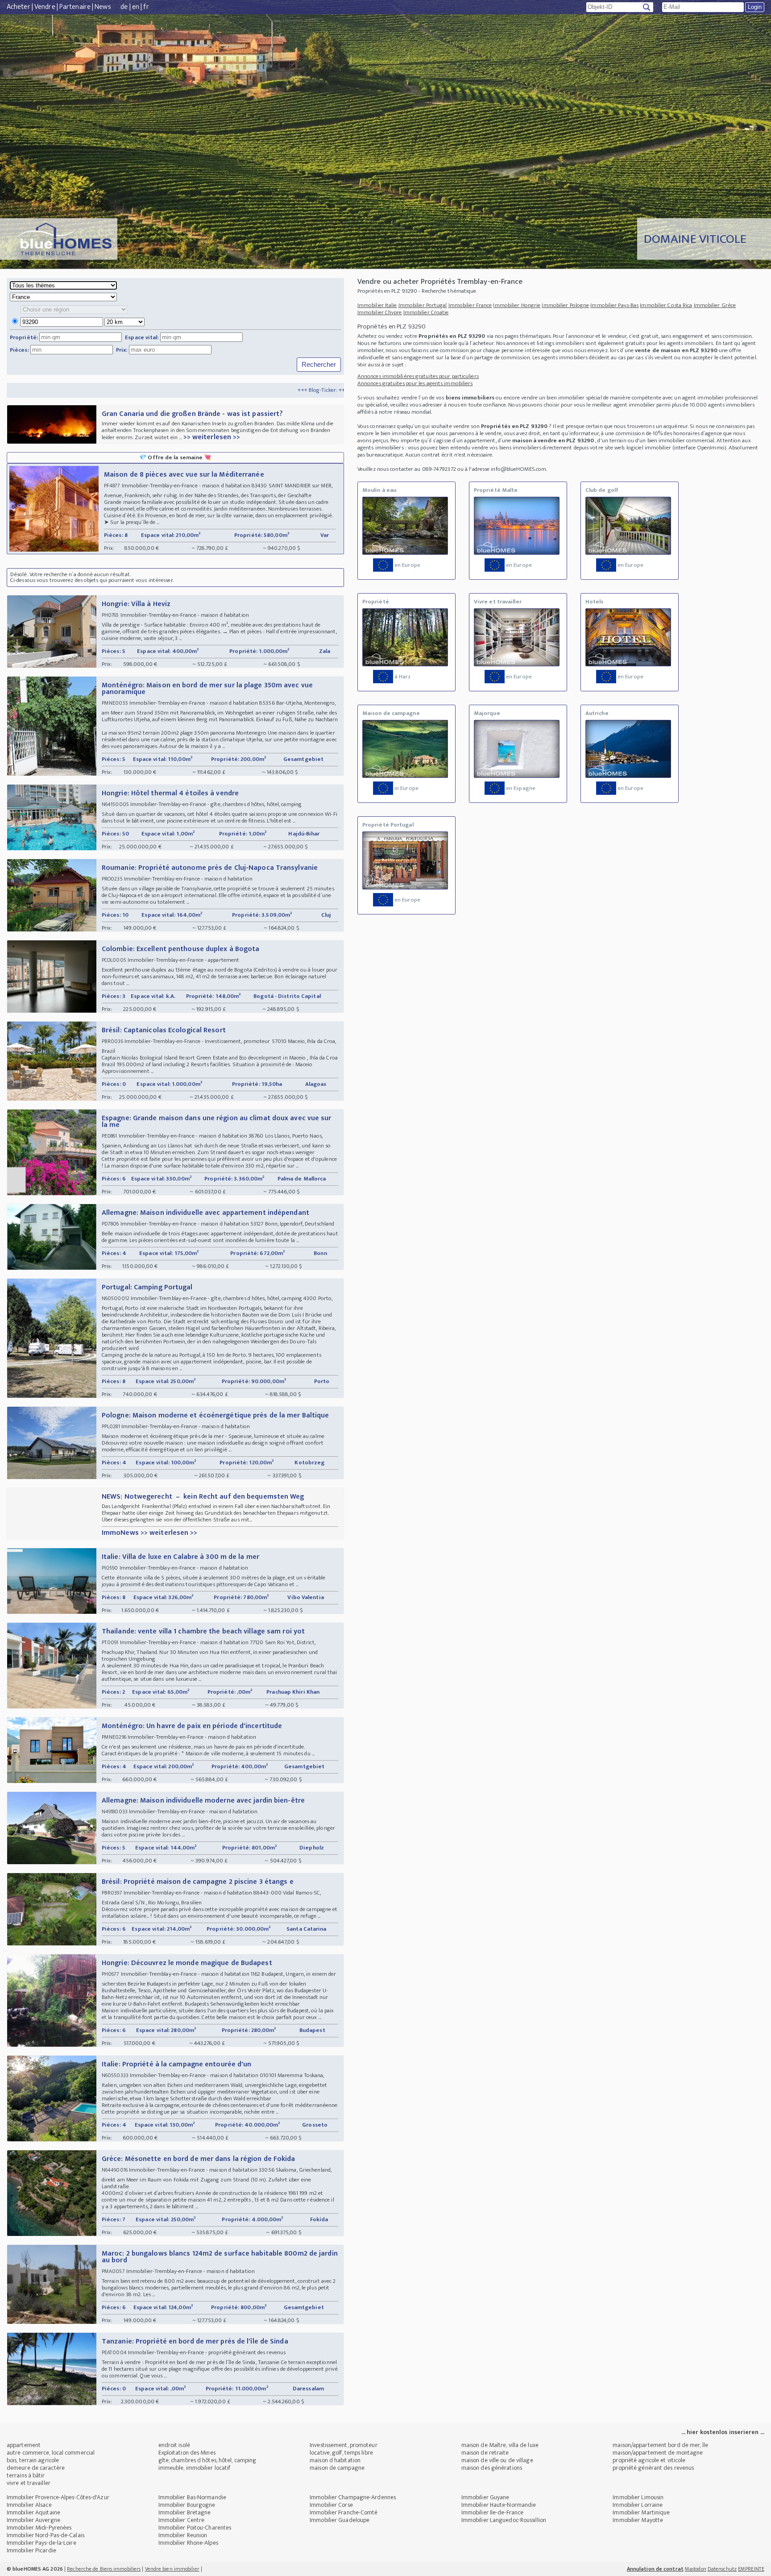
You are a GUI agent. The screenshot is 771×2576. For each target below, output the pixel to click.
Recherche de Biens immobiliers (104, 2569)
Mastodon (696, 2569)
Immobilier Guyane (485, 2497)
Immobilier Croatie (426, 312)
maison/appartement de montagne (658, 2453)
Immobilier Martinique (641, 2512)
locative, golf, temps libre (341, 2453)
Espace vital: (142, 337)
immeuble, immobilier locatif (195, 2468)
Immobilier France (470, 305)
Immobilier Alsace (29, 2505)
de (124, 7)
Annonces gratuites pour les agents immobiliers (415, 383)
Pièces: (19, 350)
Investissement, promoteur (344, 2445)
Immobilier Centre (182, 2520)
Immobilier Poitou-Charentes (195, 2528)
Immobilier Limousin (638, 2497)
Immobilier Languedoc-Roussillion (504, 2520)
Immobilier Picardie (31, 2550)
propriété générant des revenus (653, 2468)
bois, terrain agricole (33, 2460)
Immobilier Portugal (423, 305)
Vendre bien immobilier (172, 2569)
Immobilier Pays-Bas (614, 305)
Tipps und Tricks (273, 390)
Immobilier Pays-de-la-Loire (41, 2543)
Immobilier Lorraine (638, 2505)
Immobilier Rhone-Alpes (188, 2543)
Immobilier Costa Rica (666, 305)
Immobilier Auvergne (33, 2520)
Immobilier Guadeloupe (340, 2520)
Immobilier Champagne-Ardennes (353, 2497)
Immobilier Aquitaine (33, 2512)
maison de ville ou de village (497, 2460)
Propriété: (24, 337)
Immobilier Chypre (380, 312)
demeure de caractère (36, 2468)
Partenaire (75, 7)
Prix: (122, 350)
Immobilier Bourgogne (187, 2505)
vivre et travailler (29, 2483)
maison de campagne (337, 2468)
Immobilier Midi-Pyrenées (39, 2528)
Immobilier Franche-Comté (344, 2512)
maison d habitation (335, 2460)
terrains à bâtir (26, 2475)
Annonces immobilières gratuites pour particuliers (418, 376)
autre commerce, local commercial (51, 2453)
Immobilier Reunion (183, 2535)
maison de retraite (485, 2453)
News (103, 7)
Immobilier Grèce (715, 305)
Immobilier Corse (331, 2505)
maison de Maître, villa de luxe (500, 2445)
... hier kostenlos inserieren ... (723, 2432)
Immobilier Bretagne (185, 2512)
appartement (24, 2445)
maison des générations (492, 2468)
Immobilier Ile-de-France (492, 2512)
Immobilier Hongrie (517, 305)
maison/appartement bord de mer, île (660, 2445)
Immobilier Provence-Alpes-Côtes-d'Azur (58, 2497)
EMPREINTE (751, 2569)
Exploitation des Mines (187, 2453)
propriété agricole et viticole (649, 2460)
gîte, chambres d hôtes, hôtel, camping (207, 2460)
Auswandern (319, 390)
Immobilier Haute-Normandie (499, 2505)
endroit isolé (174, 2445)
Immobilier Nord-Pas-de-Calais (46, 2535)
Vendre (45, 7)
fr (146, 7)
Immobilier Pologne (565, 305)
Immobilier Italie (377, 305)
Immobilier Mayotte (638, 2520)
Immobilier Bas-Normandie (192, 2497)
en (136, 7)
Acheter (19, 7)
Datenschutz (722, 2569)
